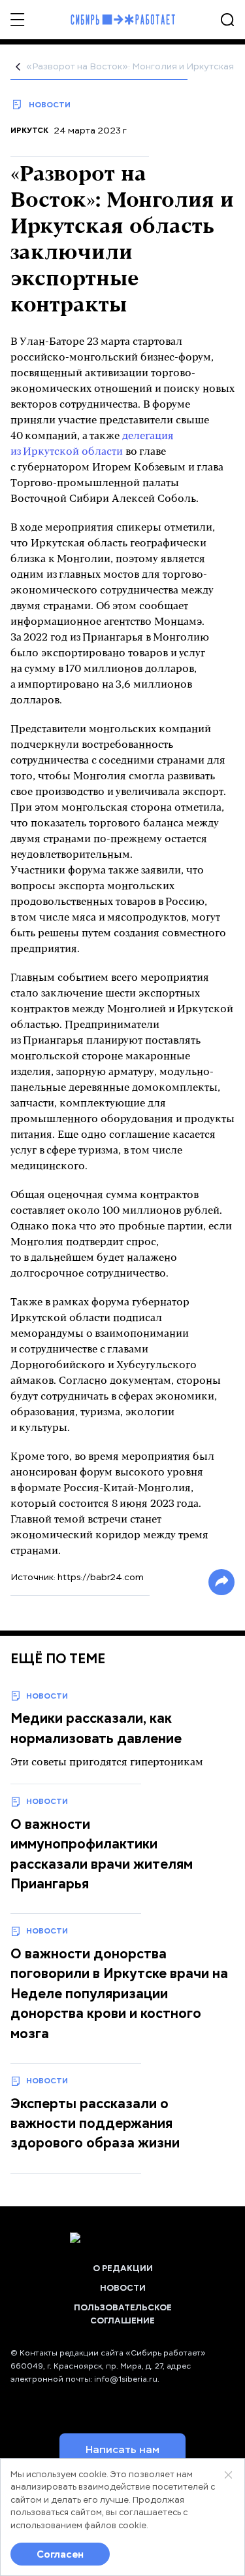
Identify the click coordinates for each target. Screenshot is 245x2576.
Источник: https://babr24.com (77, 1577)
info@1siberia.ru (126, 2379)
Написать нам (122, 2450)
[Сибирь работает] (123, 20)
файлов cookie (115, 2526)
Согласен (60, 2554)
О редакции (123, 2268)
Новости (123, 2288)
